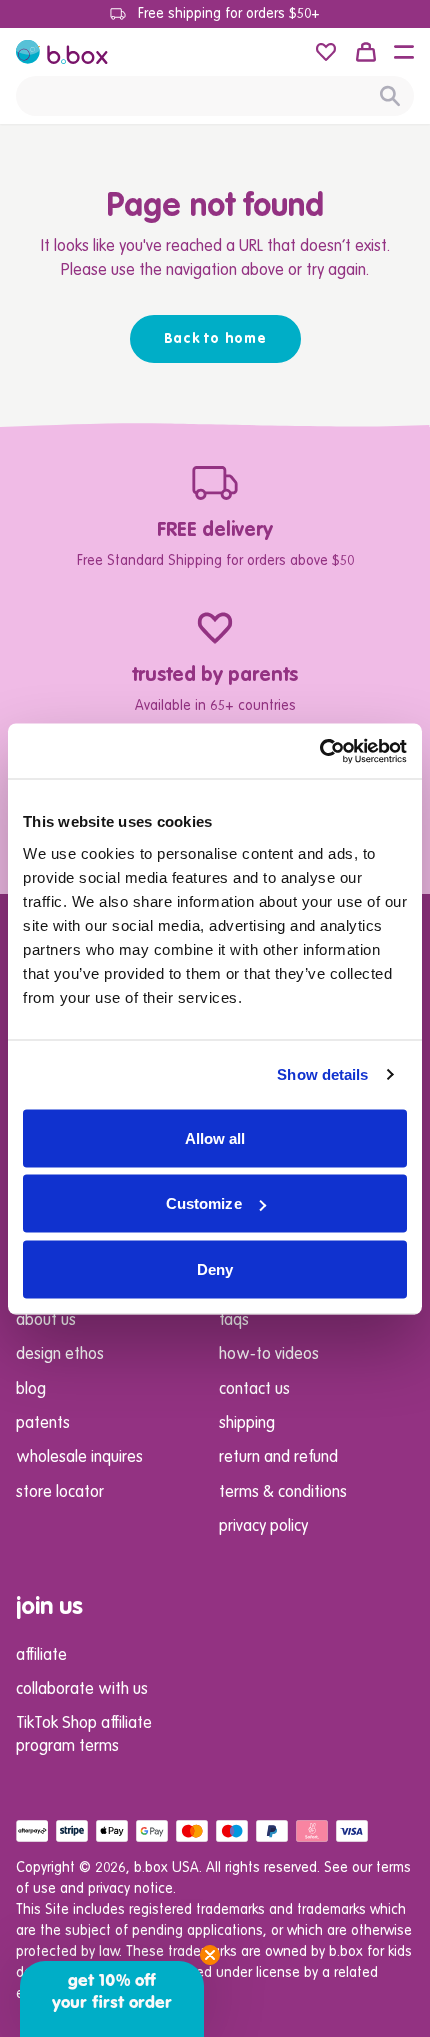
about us (46, 1321)
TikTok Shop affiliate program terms (84, 1735)
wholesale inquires (79, 1458)
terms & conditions (283, 1493)
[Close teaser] (210, 1955)
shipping (247, 1424)
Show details (322, 1074)
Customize (204, 1203)
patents (43, 1424)
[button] (404, 52)
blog (31, 1390)
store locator (60, 1493)
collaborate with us (82, 1690)
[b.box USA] (62, 52)
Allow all (215, 1137)
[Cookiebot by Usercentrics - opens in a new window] (319, 751)
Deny (215, 1268)
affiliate (41, 1656)
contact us (254, 1390)
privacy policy (263, 1527)
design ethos (60, 1355)
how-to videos (269, 1355)
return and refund (278, 1458)
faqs (234, 1321)
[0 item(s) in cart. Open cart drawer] (366, 52)
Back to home (215, 339)
